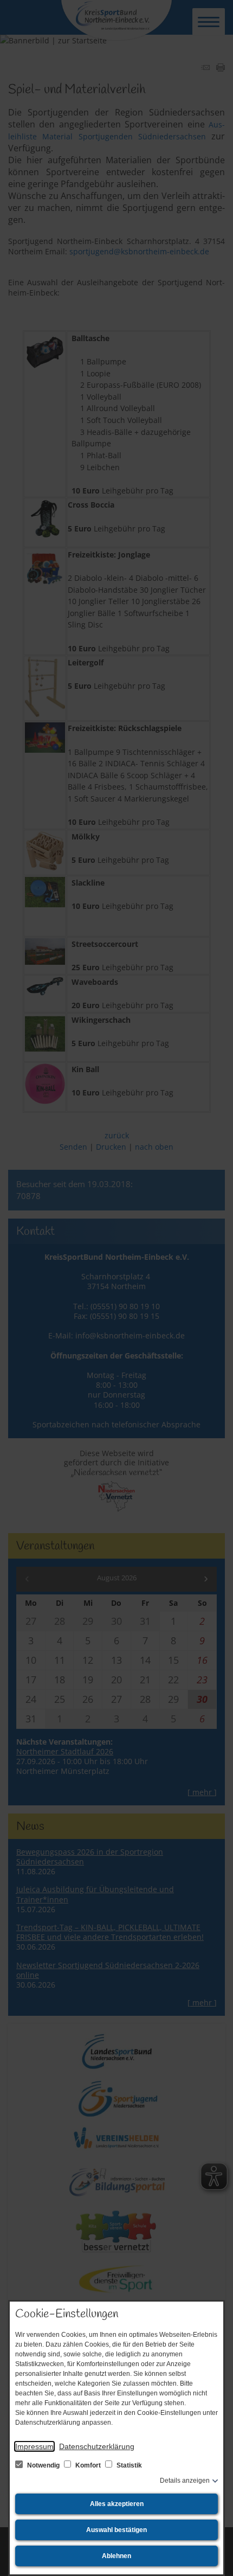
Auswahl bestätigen (116, 2530)
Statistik (128, 2465)
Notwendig (43, 2465)
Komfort (88, 2465)
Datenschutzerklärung (97, 2446)
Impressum (34, 2446)
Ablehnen (116, 2556)
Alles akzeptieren (117, 2504)
